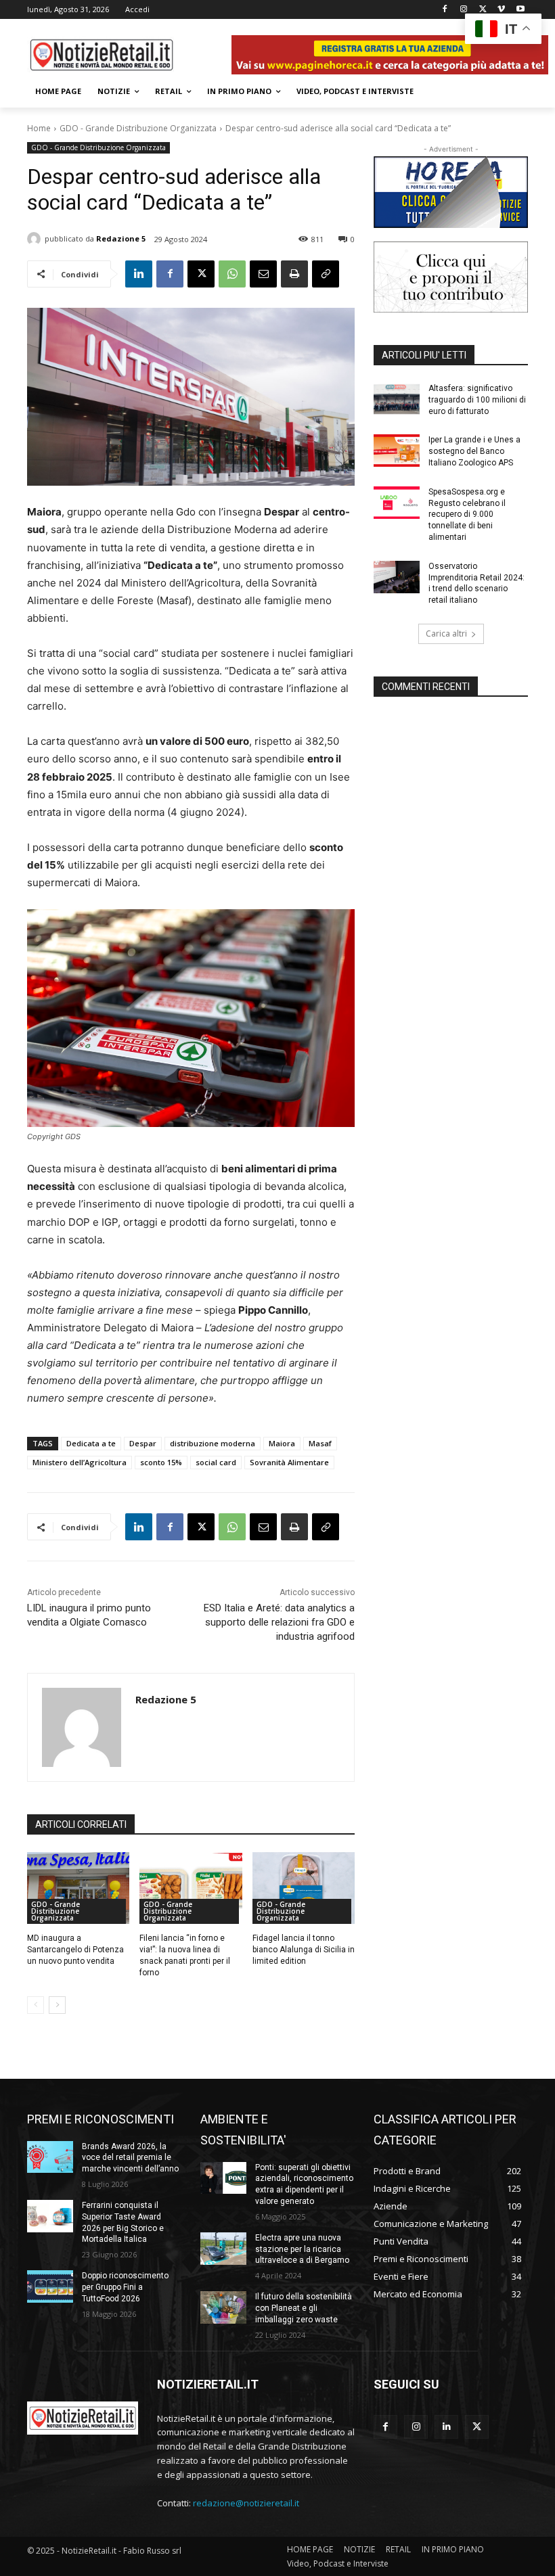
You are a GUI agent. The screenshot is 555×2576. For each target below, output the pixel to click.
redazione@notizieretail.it (246, 2503)
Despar (143, 1443)
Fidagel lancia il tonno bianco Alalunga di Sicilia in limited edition (304, 1950)
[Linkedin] (139, 274)
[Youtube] (520, 10)
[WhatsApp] (232, 274)
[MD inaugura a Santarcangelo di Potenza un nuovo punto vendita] (78, 1888)
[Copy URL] (326, 274)
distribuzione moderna (213, 1443)
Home (39, 128)
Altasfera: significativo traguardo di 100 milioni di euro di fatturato (477, 400)
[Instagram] (464, 10)
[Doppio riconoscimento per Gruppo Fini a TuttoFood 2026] (50, 2286)
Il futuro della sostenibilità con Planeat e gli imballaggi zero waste (304, 2308)
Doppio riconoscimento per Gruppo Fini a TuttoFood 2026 (125, 2287)
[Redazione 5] (36, 239)
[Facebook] (445, 10)
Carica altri (446, 634)
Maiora (282, 1443)
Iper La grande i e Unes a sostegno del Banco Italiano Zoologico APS (474, 451)
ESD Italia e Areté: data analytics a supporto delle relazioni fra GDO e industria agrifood (279, 1622)
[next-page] (57, 2005)
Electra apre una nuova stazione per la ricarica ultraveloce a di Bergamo (302, 2249)
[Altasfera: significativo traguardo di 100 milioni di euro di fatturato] (397, 399)
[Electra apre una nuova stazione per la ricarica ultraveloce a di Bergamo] (223, 2249)
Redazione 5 (121, 238)
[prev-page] (36, 2005)
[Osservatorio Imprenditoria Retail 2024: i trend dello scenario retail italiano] (397, 577)
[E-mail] (263, 274)
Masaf (320, 1443)
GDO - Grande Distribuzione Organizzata (138, 128)
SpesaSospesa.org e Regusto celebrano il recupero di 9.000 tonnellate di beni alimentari (467, 514)
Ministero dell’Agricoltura (80, 1462)
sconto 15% (161, 1462)
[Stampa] (294, 274)
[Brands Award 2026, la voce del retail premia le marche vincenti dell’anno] (50, 2157)
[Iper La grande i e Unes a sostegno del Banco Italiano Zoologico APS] (397, 451)
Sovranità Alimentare (289, 1462)
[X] (483, 10)
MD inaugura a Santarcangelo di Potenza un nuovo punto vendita (75, 1950)
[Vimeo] (501, 10)
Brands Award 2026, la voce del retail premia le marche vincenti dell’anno (130, 2158)
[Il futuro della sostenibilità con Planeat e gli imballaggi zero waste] (223, 2307)
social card (216, 1462)
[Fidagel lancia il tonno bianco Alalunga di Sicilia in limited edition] (304, 1888)
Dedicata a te (91, 1443)
